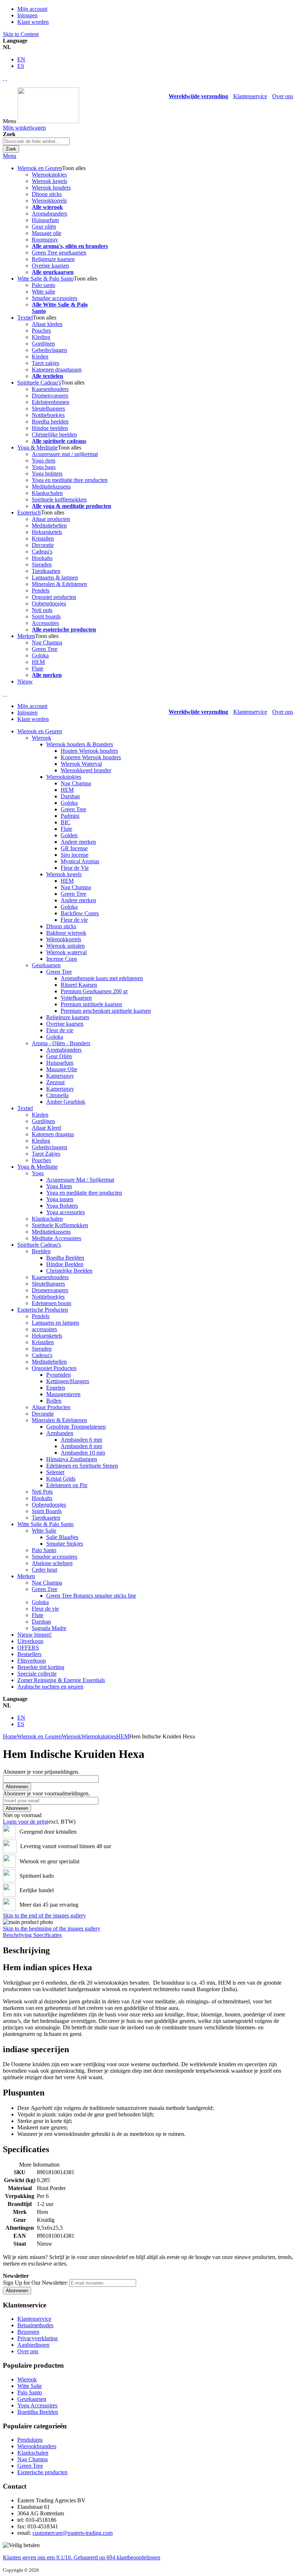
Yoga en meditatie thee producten (70, 480)
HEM (38, 662)
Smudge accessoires (55, 298)
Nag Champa (47, 642)
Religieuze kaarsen (53, 259)
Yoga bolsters (47, 474)
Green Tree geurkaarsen (59, 253)
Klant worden (33, 22)
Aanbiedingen (33, 2345)
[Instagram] (4, 78)
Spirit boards (46, 616)
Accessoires (45, 623)
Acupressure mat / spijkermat (65, 454)
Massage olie (47, 233)
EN (21, 59)
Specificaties (47, 1935)
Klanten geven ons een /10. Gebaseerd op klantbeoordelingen (82, 2557)
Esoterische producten (42, 2472)
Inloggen (27, 15)
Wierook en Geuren (39, 1736)
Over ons (283, 96)
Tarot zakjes (45, 363)
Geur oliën (44, 227)
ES (21, 66)
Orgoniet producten (54, 597)
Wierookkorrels (49, 201)
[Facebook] (6, 78)
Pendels (41, 590)
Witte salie (43, 292)
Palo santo (43, 285)
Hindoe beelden (50, 428)
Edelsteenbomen (51, 402)
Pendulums (30, 2440)
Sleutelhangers (48, 409)
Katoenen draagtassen (57, 370)
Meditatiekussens (51, 486)
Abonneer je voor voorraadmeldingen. (46, 1793)
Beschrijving (18, 1935)
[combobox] (36, 141)
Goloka (40, 655)
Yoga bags (44, 467)
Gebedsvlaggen (49, 350)
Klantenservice (250, 96)
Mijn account (32, 9)
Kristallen (43, 538)
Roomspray (45, 240)
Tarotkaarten (46, 571)
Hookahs (42, 558)
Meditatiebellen (49, 525)
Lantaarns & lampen (55, 577)
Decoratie (43, 545)
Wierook (71, 1736)
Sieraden (42, 564)
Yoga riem (43, 461)
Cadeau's (42, 551)
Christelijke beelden (54, 435)
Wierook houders (51, 188)
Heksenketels (47, 532)
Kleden (40, 357)
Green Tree (45, 649)
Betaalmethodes (35, 2325)
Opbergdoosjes (49, 603)
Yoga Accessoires (37, 2405)
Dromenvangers (50, 396)
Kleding (41, 337)
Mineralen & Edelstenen (59, 584)
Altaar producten (51, 519)
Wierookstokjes (49, 175)
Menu (10, 156)
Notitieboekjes (48, 415)
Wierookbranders (37, 2446)
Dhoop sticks (47, 194)
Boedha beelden (50, 422)
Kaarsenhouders (50, 389)
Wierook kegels (49, 181)
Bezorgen (28, 2332)
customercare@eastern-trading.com (73, 2533)
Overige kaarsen (50, 266)
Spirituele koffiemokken (59, 499)
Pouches (41, 331)
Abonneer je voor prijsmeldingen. (41, 1772)
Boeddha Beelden (38, 2412)
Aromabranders (49, 214)
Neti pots (42, 610)
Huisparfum (45, 220)
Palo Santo (30, 2392)
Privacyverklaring (38, 2338)
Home (10, 1736)
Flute (38, 668)
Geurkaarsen (32, 2399)
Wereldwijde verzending (198, 96)
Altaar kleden (47, 324)
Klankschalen (47, 493)
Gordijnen (43, 344)
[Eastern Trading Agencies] (48, 121)
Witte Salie (30, 2386)
